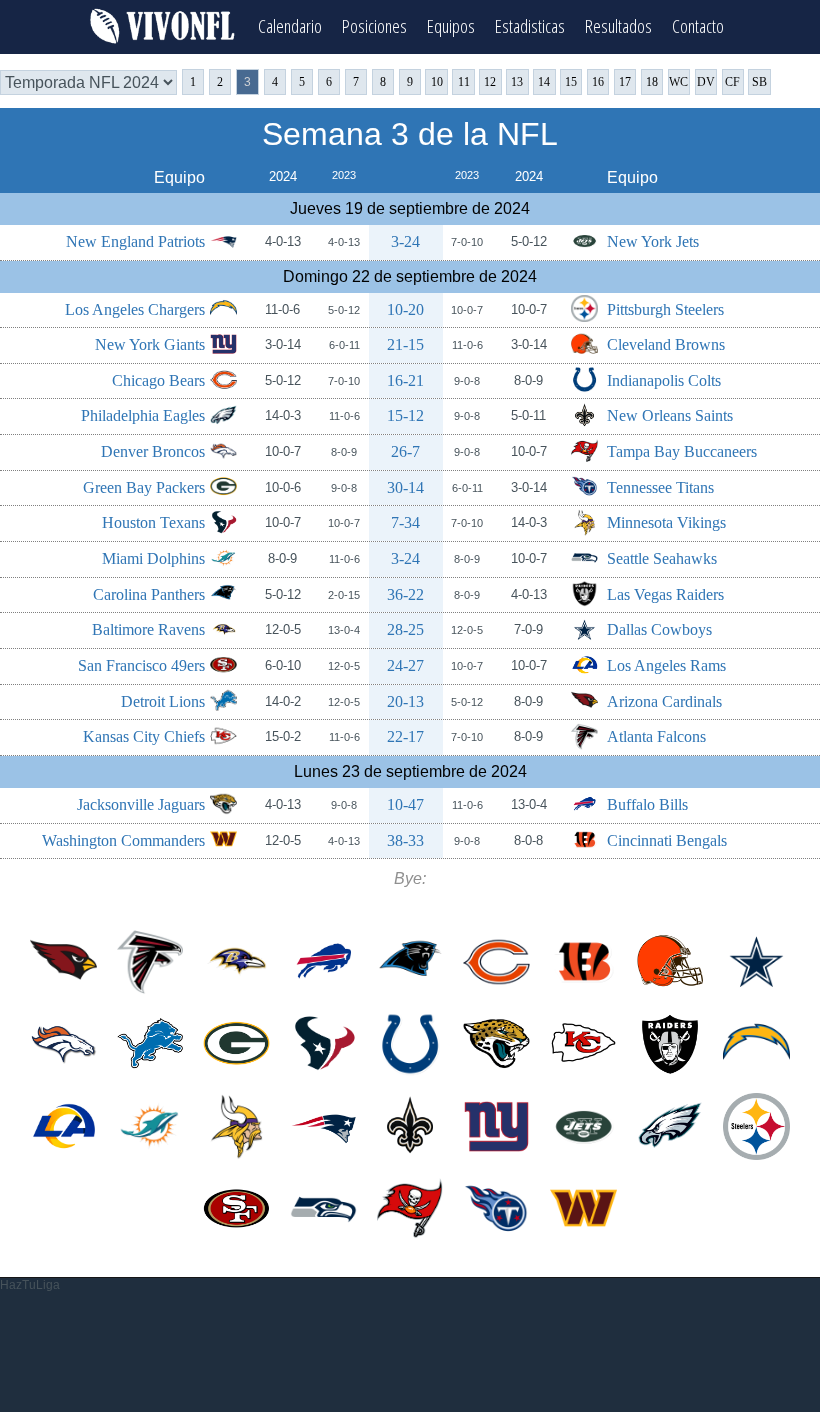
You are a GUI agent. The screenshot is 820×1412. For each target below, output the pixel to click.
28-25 (405, 629)
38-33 (405, 840)
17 (625, 82)
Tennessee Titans (660, 487)
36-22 (405, 594)
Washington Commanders (123, 840)
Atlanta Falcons (656, 736)
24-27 (405, 665)
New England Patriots (135, 241)
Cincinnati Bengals (667, 840)
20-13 (405, 701)
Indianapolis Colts (664, 380)
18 (652, 82)
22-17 (405, 736)
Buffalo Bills (647, 804)
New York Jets (653, 241)
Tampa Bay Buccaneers (682, 451)
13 (517, 82)
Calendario (290, 25)
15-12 (405, 415)
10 (437, 82)
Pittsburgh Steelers (665, 309)
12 (490, 82)
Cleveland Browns (666, 344)
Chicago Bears (158, 380)
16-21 (405, 380)
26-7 (405, 451)
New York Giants (150, 344)
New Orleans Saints (670, 415)
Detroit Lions (163, 701)
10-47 (405, 804)
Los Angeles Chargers (135, 309)
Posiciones (374, 25)
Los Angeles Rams (666, 665)
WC (678, 82)
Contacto (698, 25)
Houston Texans (153, 522)
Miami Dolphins (153, 558)
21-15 (405, 344)
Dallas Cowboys (659, 629)
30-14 (405, 487)
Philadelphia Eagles (143, 415)
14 (544, 82)
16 (598, 82)
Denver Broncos (153, 451)
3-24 (405, 241)
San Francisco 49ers (141, 665)
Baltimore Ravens (148, 629)
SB (759, 82)
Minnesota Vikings (666, 522)
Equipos (451, 25)
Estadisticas (530, 25)
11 (464, 82)
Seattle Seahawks (662, 558)
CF (732, 82)
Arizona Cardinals (664, 701)
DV (706, 82)
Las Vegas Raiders (665, 594)
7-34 (405, 522)
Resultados (618, 25)
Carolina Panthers (149, 594)
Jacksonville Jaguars (141, 804)
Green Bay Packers (144, 487)
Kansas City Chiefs (144, 736)
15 (571, 82)
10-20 (405, 309)
